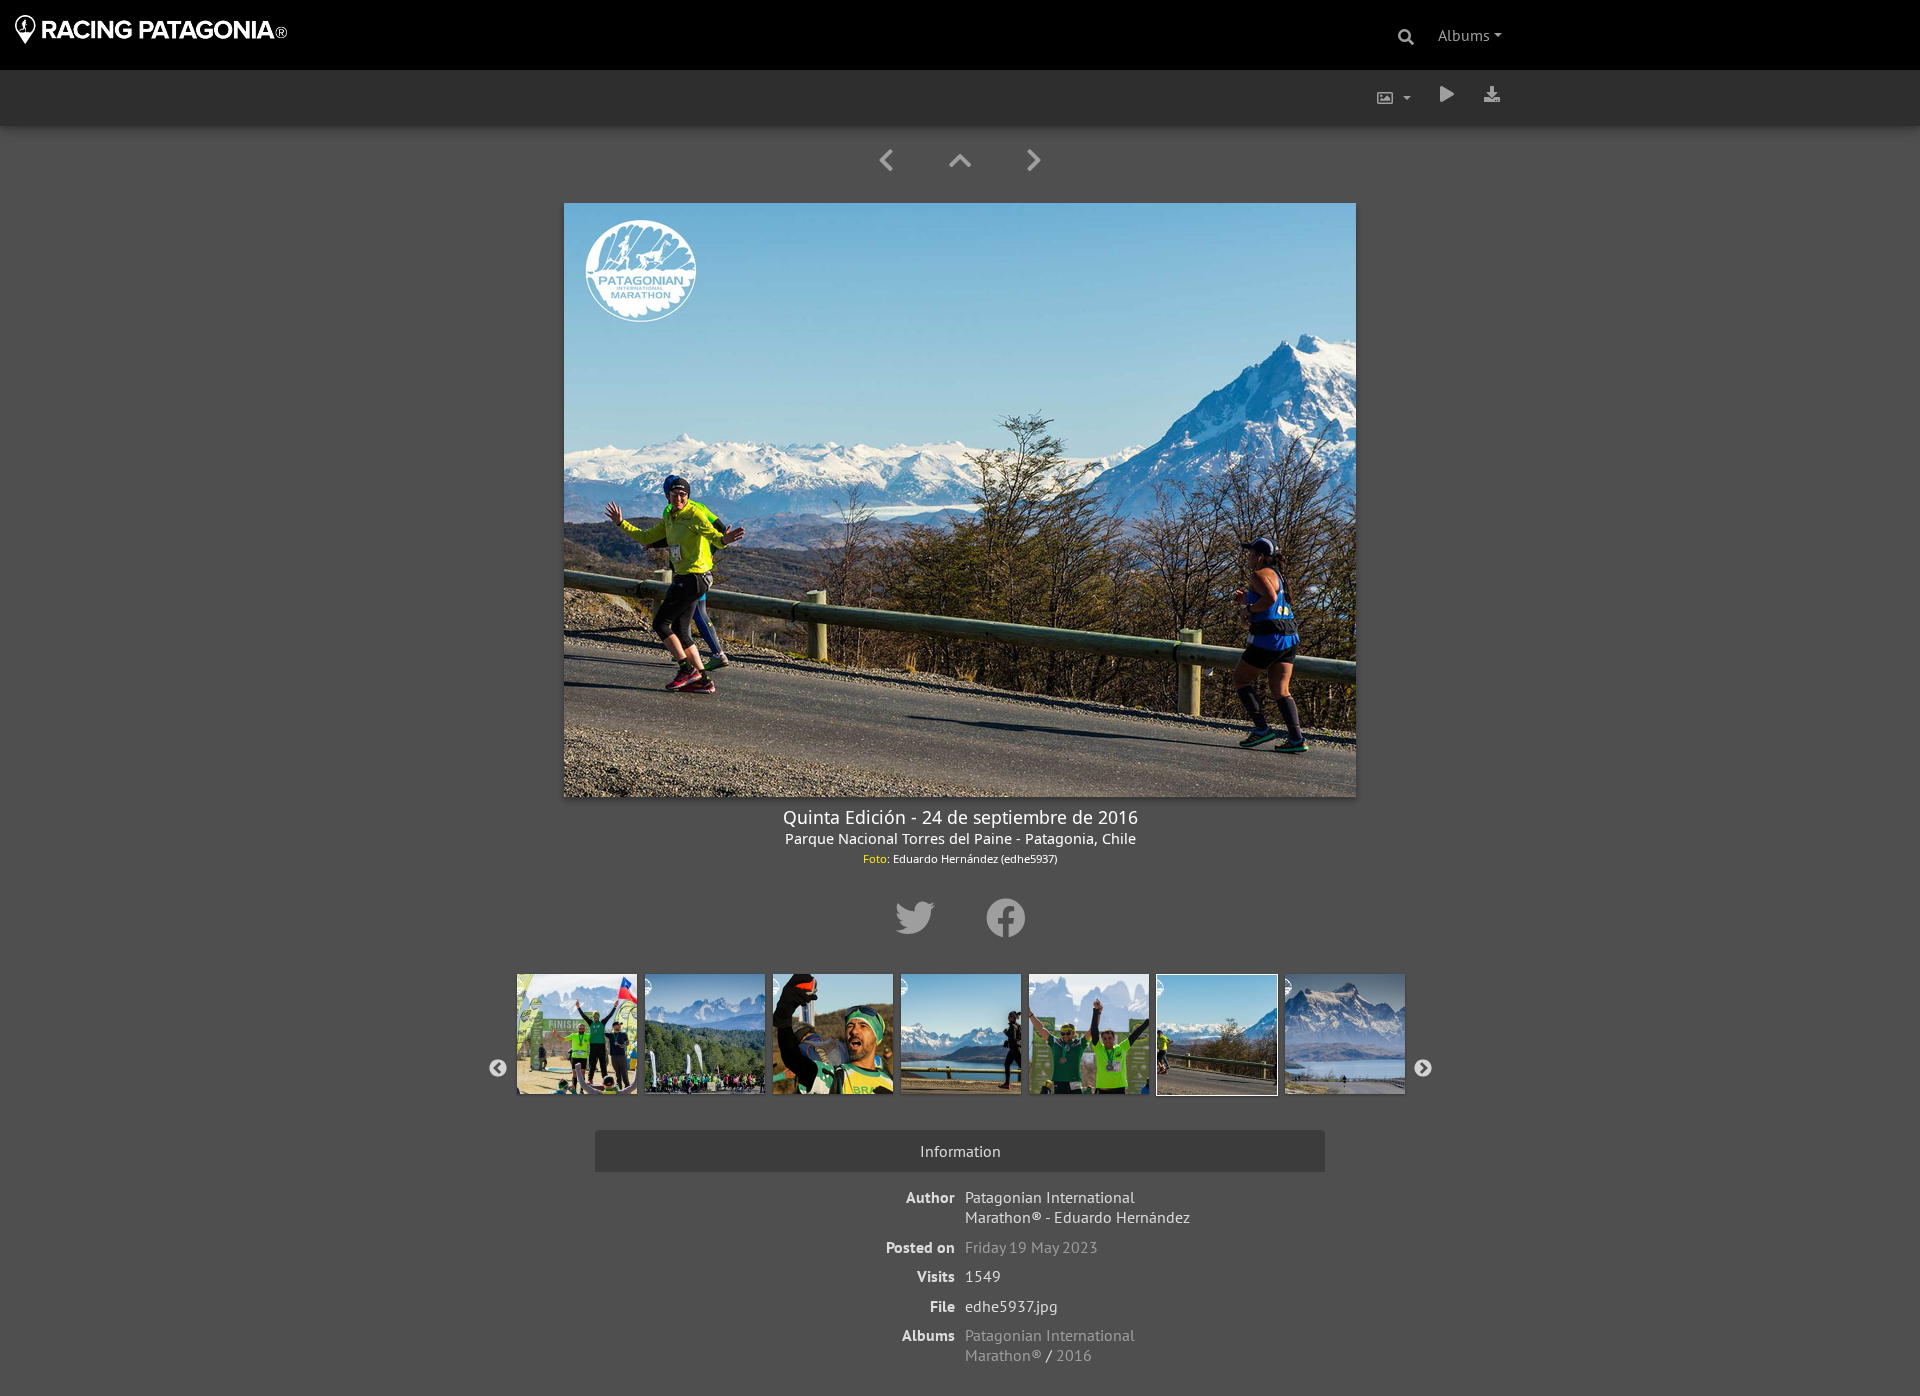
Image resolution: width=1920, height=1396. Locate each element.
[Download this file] (1492, 94)
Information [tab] (960, 1151)
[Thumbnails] (963, 160)
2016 (1074, 1355)
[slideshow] (1447, 94)
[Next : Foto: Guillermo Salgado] (1034, 160)
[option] (577, 1065)
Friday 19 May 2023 (1031, 1247)
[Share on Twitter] (920, 918)
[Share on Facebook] (1006, 918)
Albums (1464, 35)
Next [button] (1423, 1069)
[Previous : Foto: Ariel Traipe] (889, 160)
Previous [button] (498, 1069)
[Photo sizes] (1393, 98)
